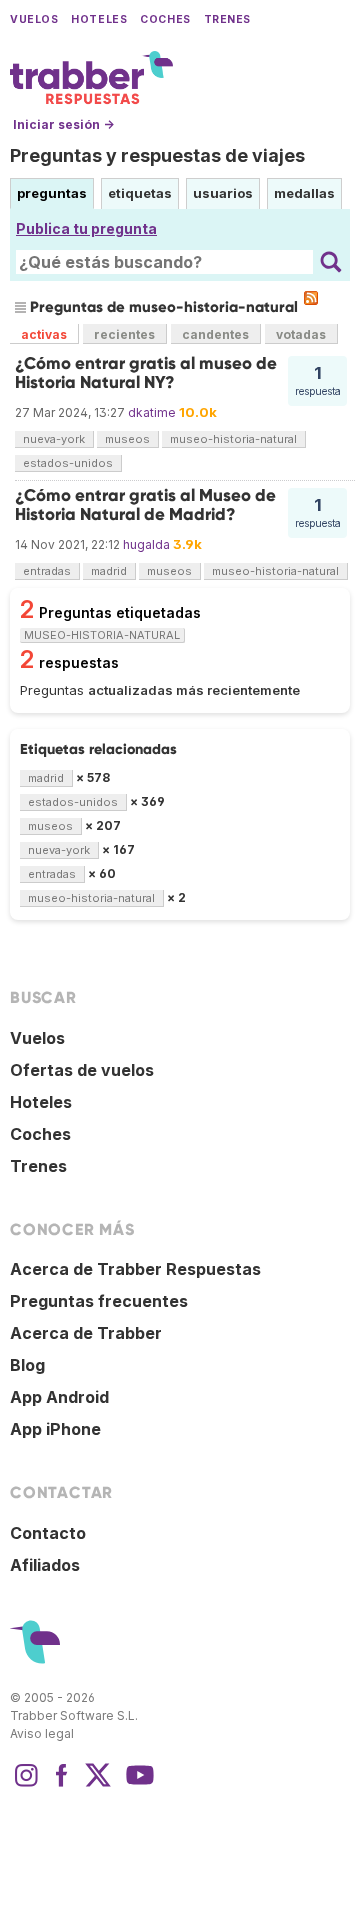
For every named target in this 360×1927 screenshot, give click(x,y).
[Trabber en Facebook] (62, 1785)
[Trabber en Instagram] (26, 1785)
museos (127, 439)
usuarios (223, 193)
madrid (109, 571)
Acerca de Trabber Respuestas (135, 1269)
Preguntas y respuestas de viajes (157, 155)
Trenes (227, 19)
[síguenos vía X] (98, 1785)
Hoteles (99, 19)
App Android (59, 1397)
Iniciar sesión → (63, 124)
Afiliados (45, 1565)
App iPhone (55, 1429)
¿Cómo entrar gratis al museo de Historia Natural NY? (146, 372)
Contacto (48, 1533)
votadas (301, 334)
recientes (124, 334)
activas (44, 334)
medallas (304, 193)
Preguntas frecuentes (99, 1301)
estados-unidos (68, 463)
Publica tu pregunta (86, 228)
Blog (27, 1365)
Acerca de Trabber (86, 1333)
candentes (215, 334)
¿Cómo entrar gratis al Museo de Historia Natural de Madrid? (145, 504)
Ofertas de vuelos (82, 1070)
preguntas (52, 193)
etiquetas (140, 193)
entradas (47, 571)
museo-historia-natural (233, 439)
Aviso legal (42, 1733)
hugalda (146, 544)
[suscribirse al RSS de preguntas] (311, 298)
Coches (165, 19)
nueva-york (54, 439)
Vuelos (34, 19)
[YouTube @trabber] (137, 1785)
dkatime (152, 412)
